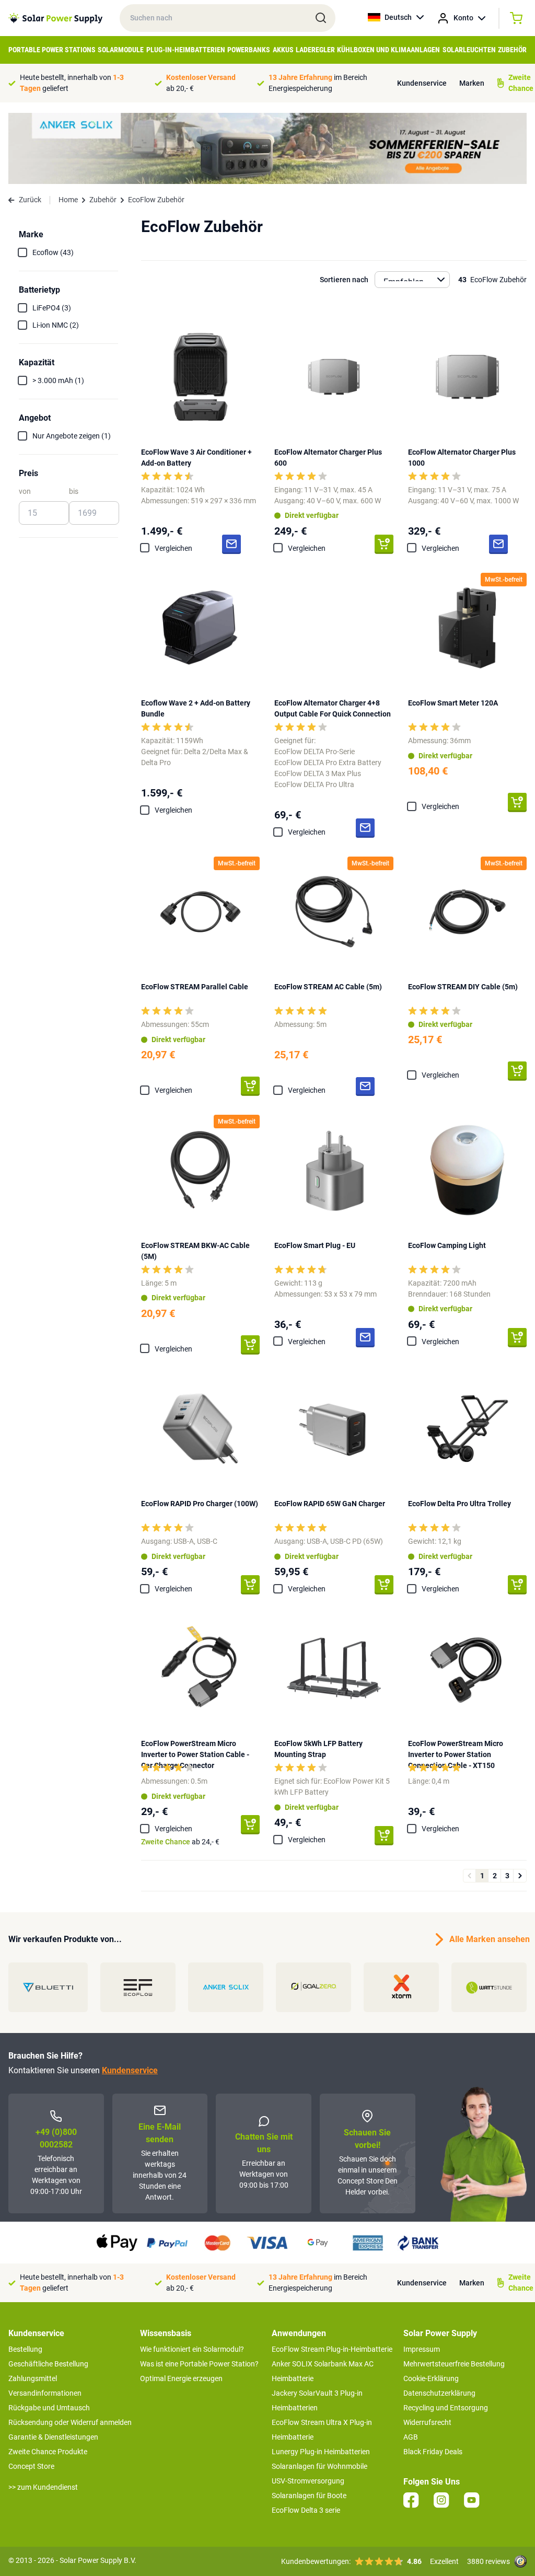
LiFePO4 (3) (52, 308)
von (25, 491)
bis (74, 491)
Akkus (283, 50)
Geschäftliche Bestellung (48, 2364)
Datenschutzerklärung (439, 2393)
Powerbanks (249, 50)
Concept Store (31, 2466)
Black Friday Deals (433, 2452)
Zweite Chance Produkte (48, 2452)
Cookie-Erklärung (431, 2378)
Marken (472, 83)
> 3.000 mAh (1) (58, 380)
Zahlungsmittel (33, 2378)
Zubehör (512, 50)
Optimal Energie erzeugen (181, 2378)
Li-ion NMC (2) (56, 325)
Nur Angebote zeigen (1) (72, 436)
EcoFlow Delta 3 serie (306, 2510)
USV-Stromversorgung (308, 2481)
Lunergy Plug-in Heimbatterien (321, 2452)
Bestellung (25, 2349)
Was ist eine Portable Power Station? (199, 2364)
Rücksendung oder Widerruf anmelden (70, 2422)
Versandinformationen (45, 2393)
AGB (411, 2437)
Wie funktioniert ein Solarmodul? (192, 2349)
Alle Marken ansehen (488, 1939)
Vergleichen (173, 548)
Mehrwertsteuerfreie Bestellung (454, 2364)
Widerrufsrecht (427, 2422)
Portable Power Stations (52, 50)
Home (68, 200)
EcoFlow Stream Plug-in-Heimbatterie (332, 2349)
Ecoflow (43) (53, 252)
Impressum (422, 2349)
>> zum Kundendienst (43, 2487)
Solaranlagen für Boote (309, 2496)
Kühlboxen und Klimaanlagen (388, 50)
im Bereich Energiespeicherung (318, 83)
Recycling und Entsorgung (446, 2408)
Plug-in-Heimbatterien (186, 50)
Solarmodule (121, 50)
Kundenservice (422, 83)
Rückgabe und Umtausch (49, 2408)
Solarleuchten (469, 50)
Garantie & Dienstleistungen (53, 2437)
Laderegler (315, 50)
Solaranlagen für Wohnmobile (319, 2466)
